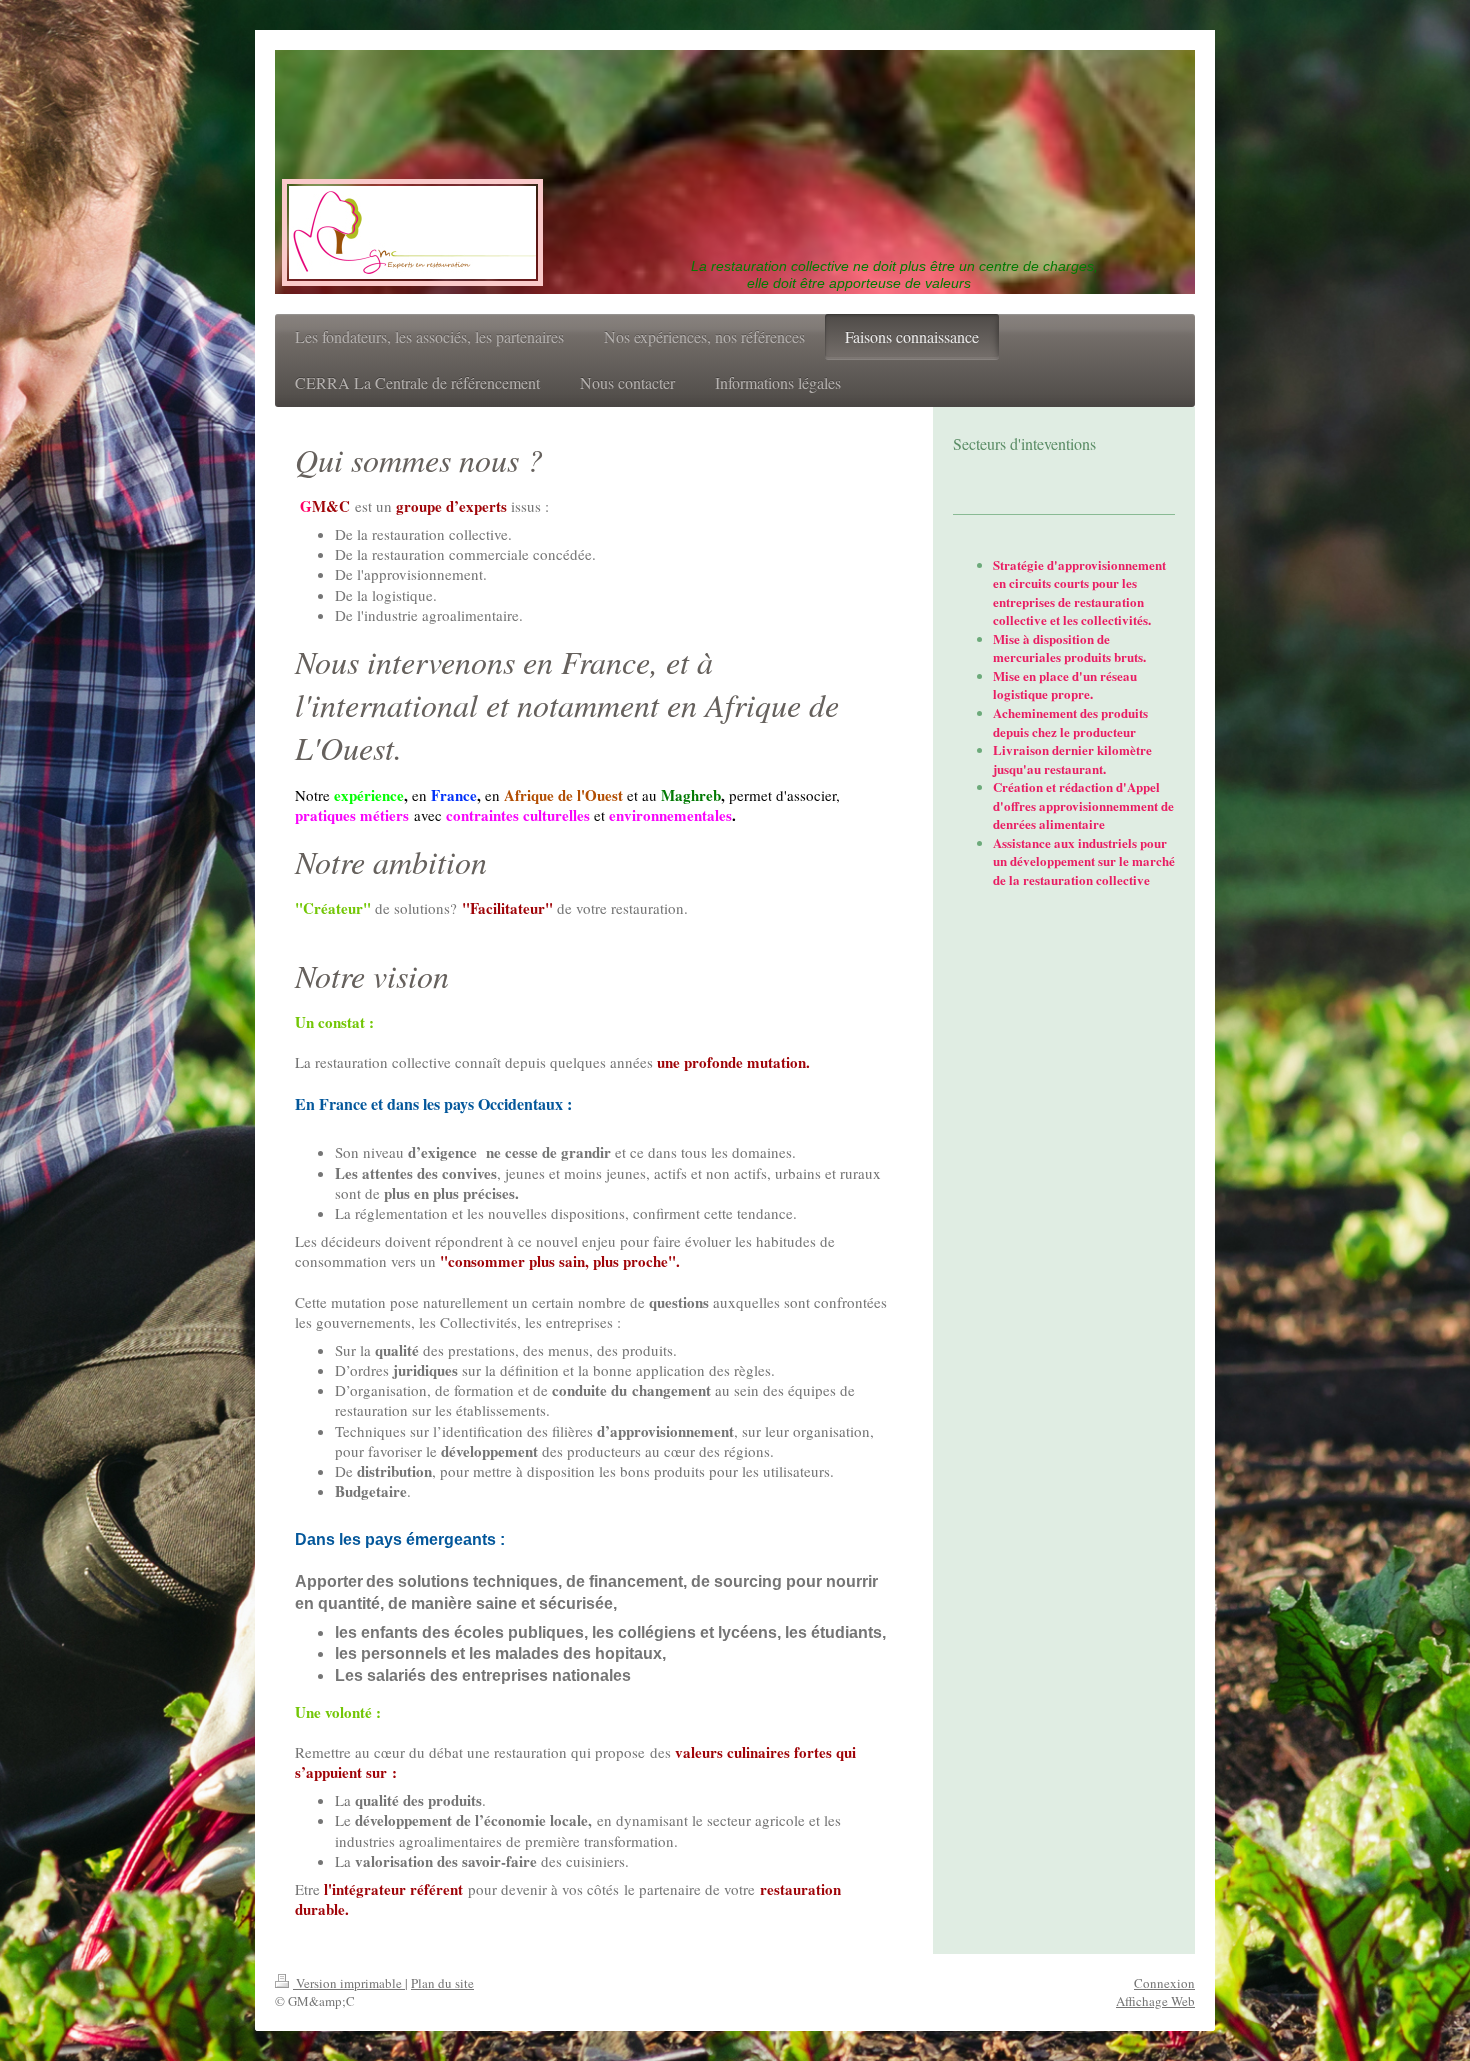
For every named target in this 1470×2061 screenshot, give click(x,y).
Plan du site (442, 1983)
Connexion (1164, 1983)
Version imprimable (349, 1983)
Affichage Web (1155, 2001)
